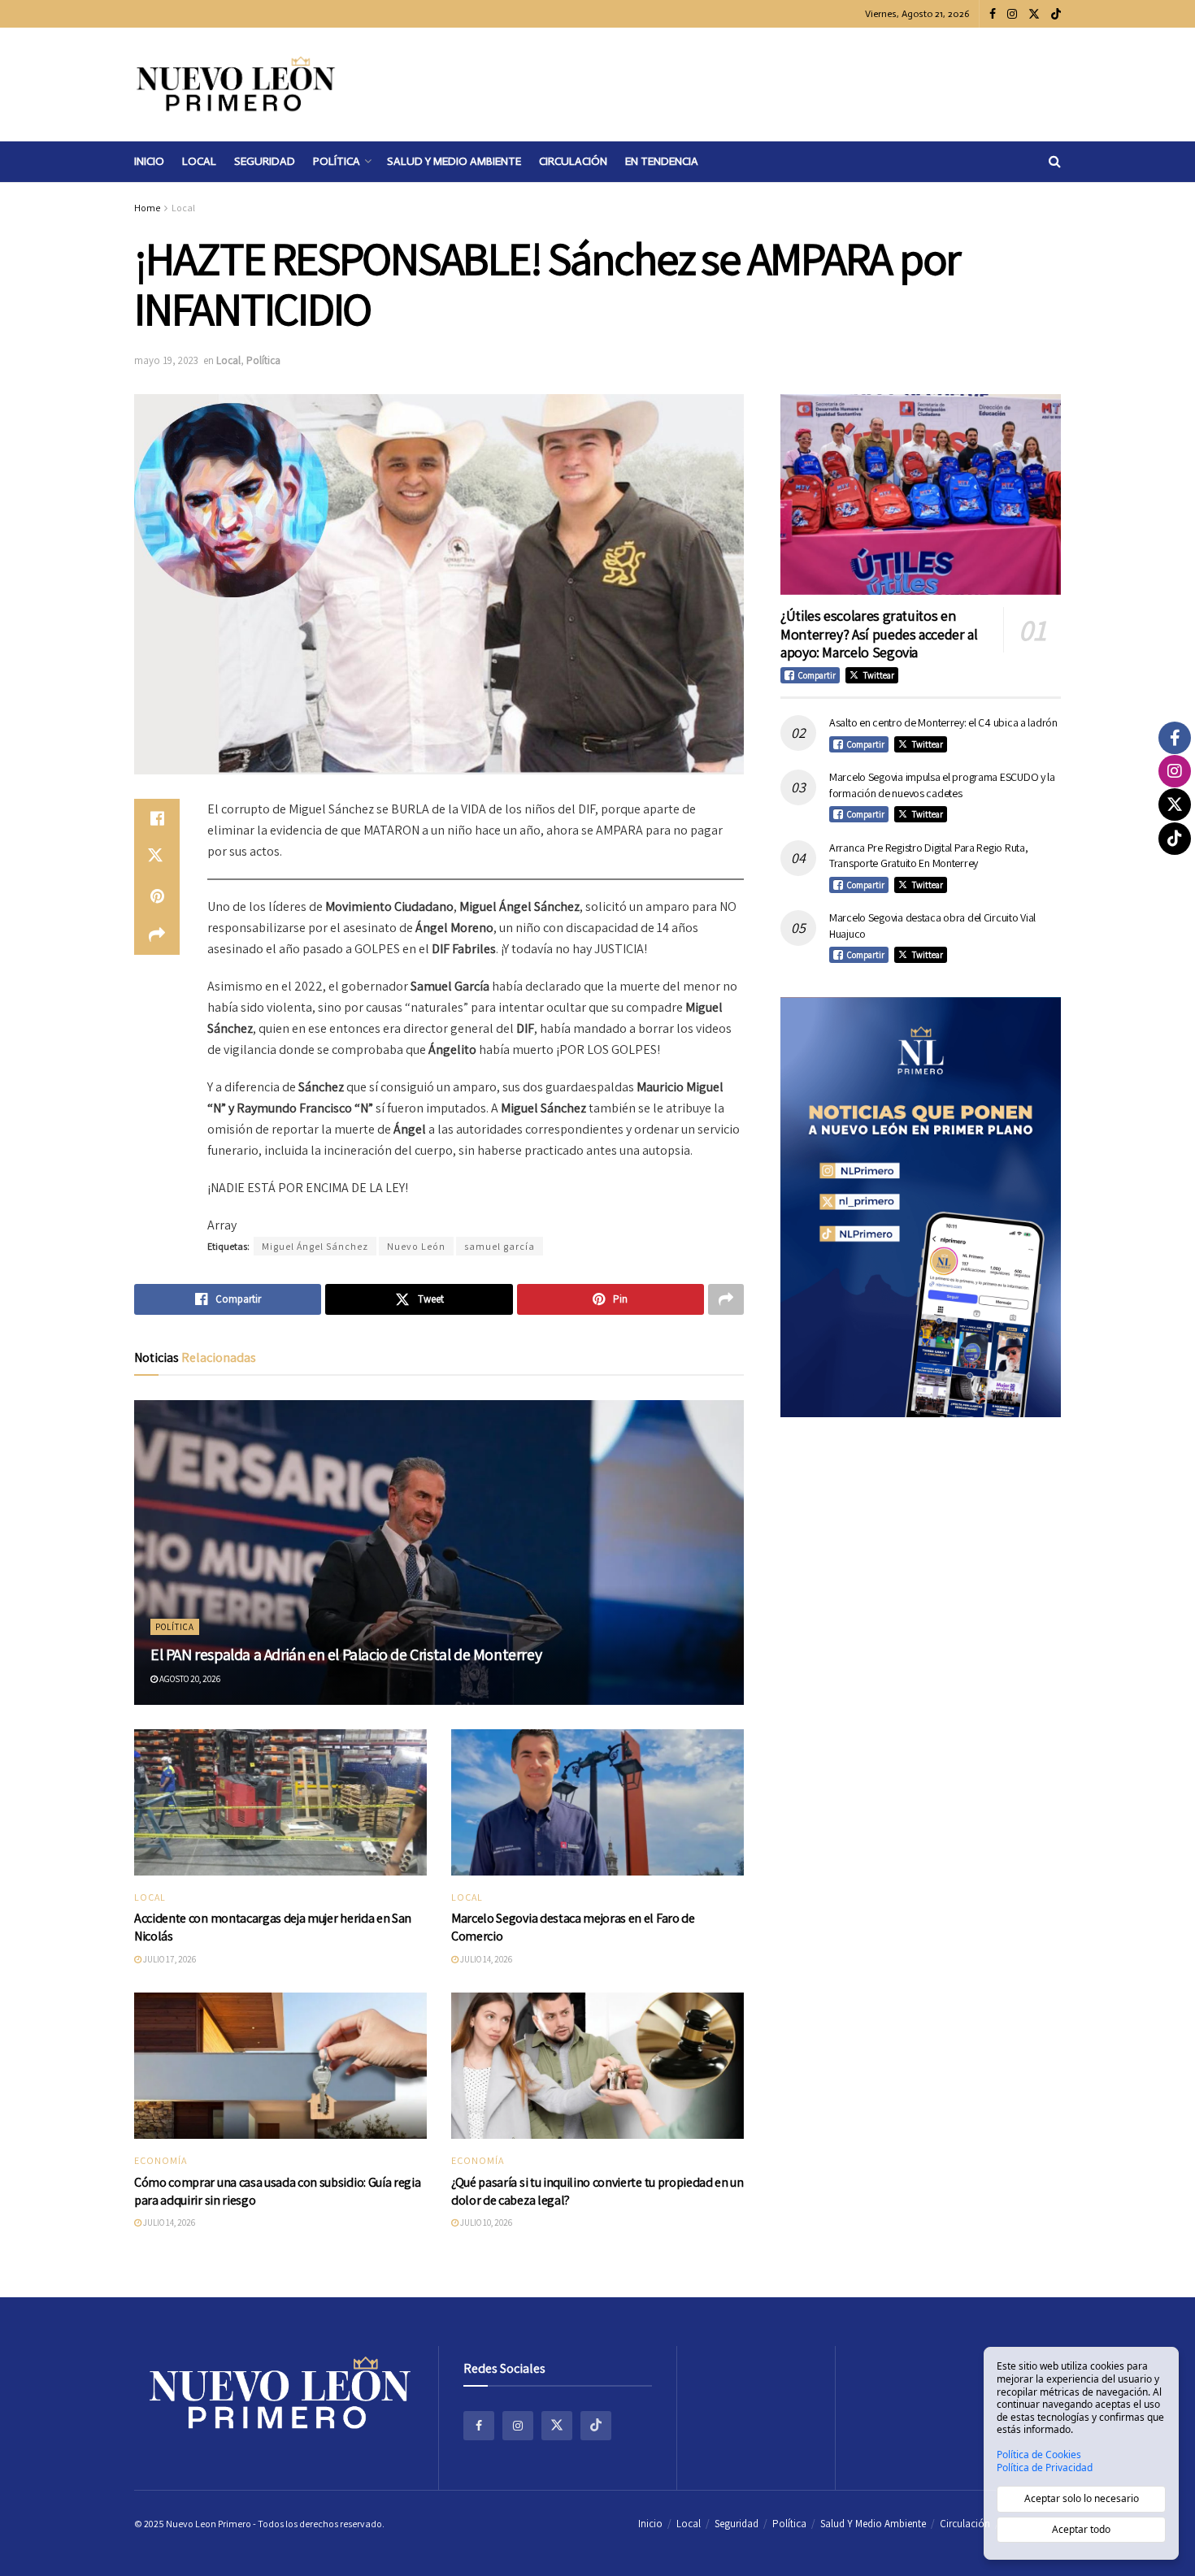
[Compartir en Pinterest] (157, 896)
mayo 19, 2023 (166, 360)
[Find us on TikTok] (1056, 15)
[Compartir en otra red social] (157, 935)
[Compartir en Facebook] (157, 818)
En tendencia (662, 161)
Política (337, 161)
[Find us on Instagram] (1012, 14)
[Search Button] (1055, 162)
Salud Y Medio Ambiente (454, 161)
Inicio (149, 161)
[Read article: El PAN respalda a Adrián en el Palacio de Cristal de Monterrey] (439, 1553)
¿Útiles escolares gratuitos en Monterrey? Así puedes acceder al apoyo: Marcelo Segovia (879, 634)
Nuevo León (416, 1246)
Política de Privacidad (1045, 2468)
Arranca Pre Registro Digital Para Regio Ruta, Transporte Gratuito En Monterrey (928, 856)
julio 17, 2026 (169, 1959)
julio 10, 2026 (485, 2223)
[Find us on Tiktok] (596, 2426)
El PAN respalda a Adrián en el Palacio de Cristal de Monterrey (346, 1654)
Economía (161, 2161)
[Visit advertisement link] (921, 1207)
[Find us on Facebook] (993, 14)
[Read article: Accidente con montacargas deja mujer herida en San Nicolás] (280, 1802)
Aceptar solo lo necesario (1082, 2498)
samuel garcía (500, 1246)
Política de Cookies (1039, 2455)
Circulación (573, 161)
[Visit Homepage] (236, 85)
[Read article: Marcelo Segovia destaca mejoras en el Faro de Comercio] (597, 1802)
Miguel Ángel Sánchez (315, 1246)
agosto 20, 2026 (189, 1679)
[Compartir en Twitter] (157, 857)
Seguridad (265, 161)
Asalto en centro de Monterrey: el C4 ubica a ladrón (943, 722)
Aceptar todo (1081, 2529)
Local (199, 161)
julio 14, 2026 (485, 1959)
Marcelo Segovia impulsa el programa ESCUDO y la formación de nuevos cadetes (942, 785)
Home (147, 208)
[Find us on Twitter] (1034, 14)
